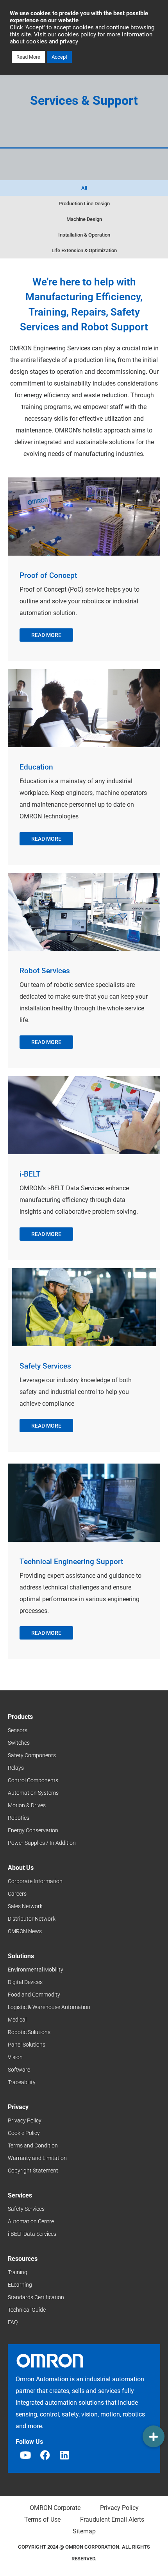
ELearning (20, 2285)
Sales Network (25, 1906)
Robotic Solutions (29, 2032)
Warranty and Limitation (37, 2158)
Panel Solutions (27, 2045)
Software (19, 2070)
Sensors (18, 1730)
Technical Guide (27, 2310)
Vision (15, 2057)
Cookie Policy (24, 2133)
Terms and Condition (33, 2145)
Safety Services (26, 2209)
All (84, 188)
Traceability (22, 2082)
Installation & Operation (84, 235)
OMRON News (25, 1931)
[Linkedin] (64, 2455)
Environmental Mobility (36, 1970)
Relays (16, 1768)
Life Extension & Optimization (84, 250)
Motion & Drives (27, 1805)
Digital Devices (25, 1982)
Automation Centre (31, 2221)
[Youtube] (25, 2455)
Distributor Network (32, 1919)
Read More (28, 57)
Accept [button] (59, 57)
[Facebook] (45, 2455)
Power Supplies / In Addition (42, 1843)
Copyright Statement (33, 2171)
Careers (17, 1894)
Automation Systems (33, 1793)
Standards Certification (36, 2297)
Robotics (19, 1818)
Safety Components (32, 1755)
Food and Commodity (34, 1995)
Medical (17, 2020)
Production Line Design (84, 204)
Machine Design (84, 219)
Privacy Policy (25, 2120)
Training (18, 2272)
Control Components (33, 1780)
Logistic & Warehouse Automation (49, 2007)
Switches (19, 1743)
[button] (154, 2436)
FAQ (13, 2322)
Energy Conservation (33, 1830)
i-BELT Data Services (32, 2234)
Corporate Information (35, 1881)
